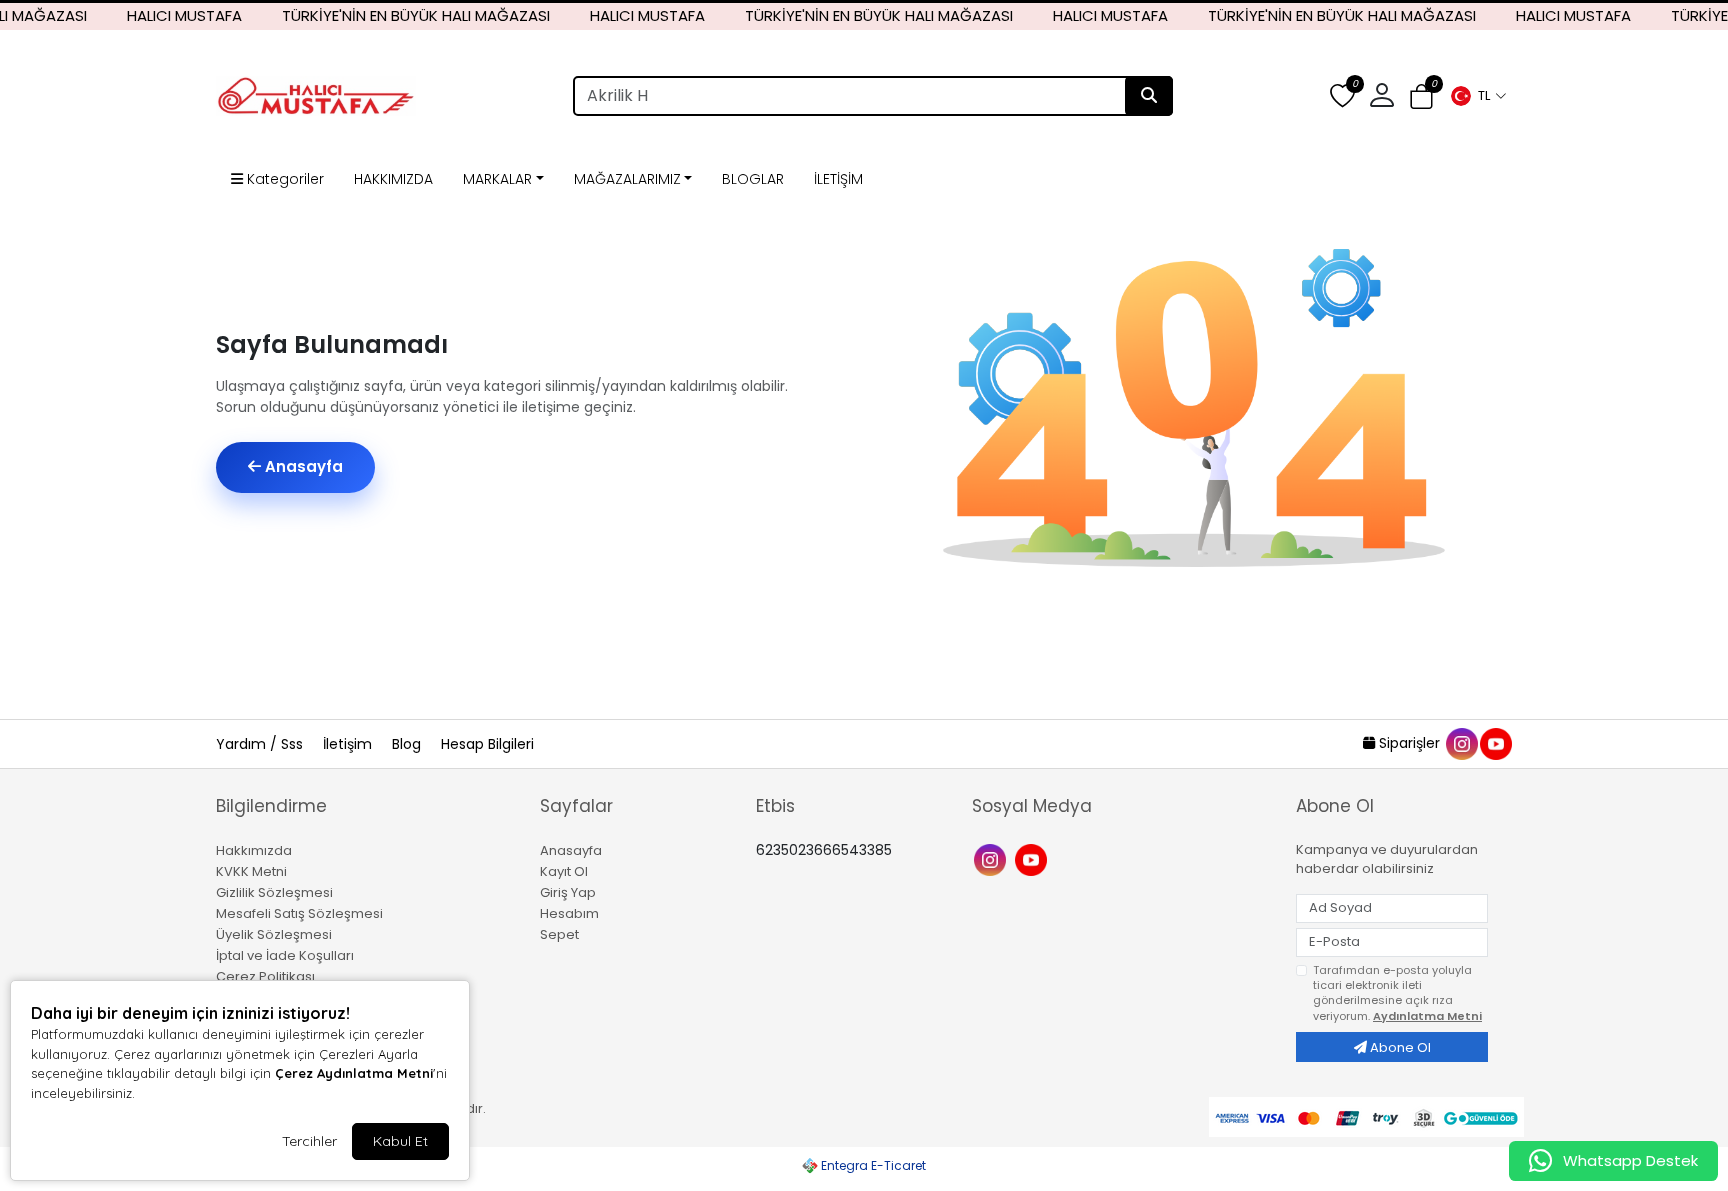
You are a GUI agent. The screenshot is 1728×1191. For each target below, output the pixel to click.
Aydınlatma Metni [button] (1427, 1016)
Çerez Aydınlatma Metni (354, 1073)
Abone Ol (1399, 1047)
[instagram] (1461, 743)
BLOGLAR (753, 179)
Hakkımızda (254, 850)
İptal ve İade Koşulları (285, 955)
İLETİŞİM (838, 179)
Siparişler (1409, 743)
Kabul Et (400, 1141)
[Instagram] (992, 858)
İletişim (349, 744)
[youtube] (1495, 743)
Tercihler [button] (309, 1141)
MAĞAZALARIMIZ (627, 179)
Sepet (559, 934)
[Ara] (1149, 96)
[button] (1478, 96)
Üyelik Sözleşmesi (274, 934)
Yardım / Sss (261, 744)
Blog (408, 744)
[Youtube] (1033, 858)
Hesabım (569, 913)
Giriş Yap (568, 892)
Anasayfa (302, 466)
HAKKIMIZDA (393, 179)
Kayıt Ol (564, 871)
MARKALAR (497, 179)
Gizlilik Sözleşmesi (274, 892)
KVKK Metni (251, 871)
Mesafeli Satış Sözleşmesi (299, 913)
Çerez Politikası (265, 976)
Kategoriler (283, 179)
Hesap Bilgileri (487, 744)
